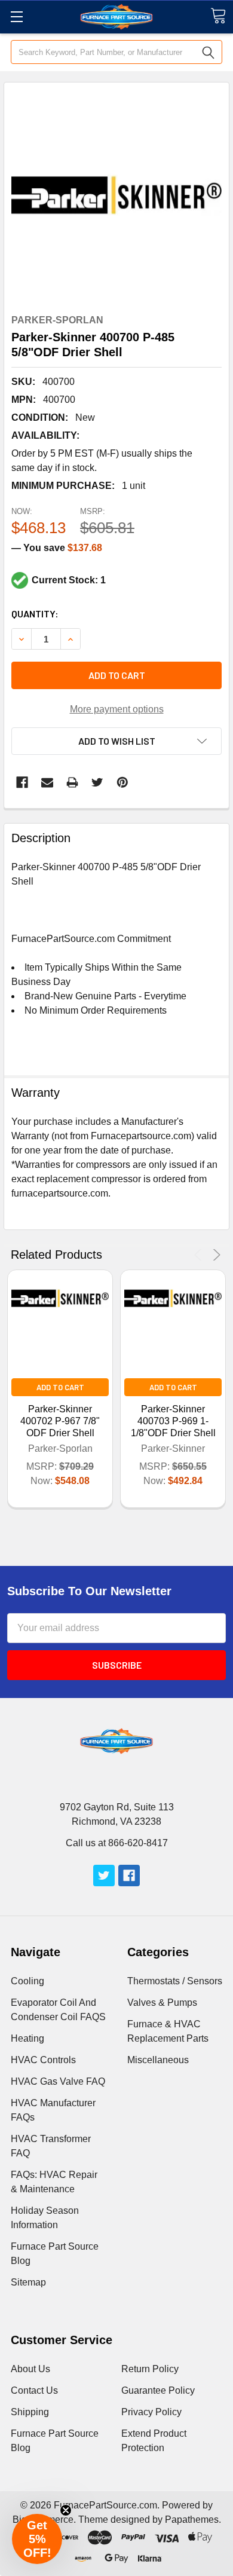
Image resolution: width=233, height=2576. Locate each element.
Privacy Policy (151, 2412)
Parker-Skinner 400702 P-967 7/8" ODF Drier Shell (60, 1421)
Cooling (27, 1981)
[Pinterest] (122, 782)
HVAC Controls (43, 2060)
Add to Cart (60, 1387)
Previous (200, 1255)
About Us (30, 2369)
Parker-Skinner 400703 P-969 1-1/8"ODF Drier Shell (173, 1421)
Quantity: (35, 614)
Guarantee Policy (158, 2390)
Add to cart (117, 675)
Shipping (30, 2412)
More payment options (117, 709)
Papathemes (192, 2520)
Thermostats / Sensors (175, 1981)
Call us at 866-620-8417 (117, 1843)
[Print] (72, 782)
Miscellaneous (158, 2060)
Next (215, 1255)
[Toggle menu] (16, 16)
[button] (37, 2539)
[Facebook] (22, 782)
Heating (27, 2038)
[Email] (47, 782)
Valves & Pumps (162, 2003)
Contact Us (34, 2390)
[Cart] (218, 16)
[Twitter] (97, 782)
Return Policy (150, 2369)
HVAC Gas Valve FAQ (58, 2081)
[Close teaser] (66, 2510)
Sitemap (28, 2282)
